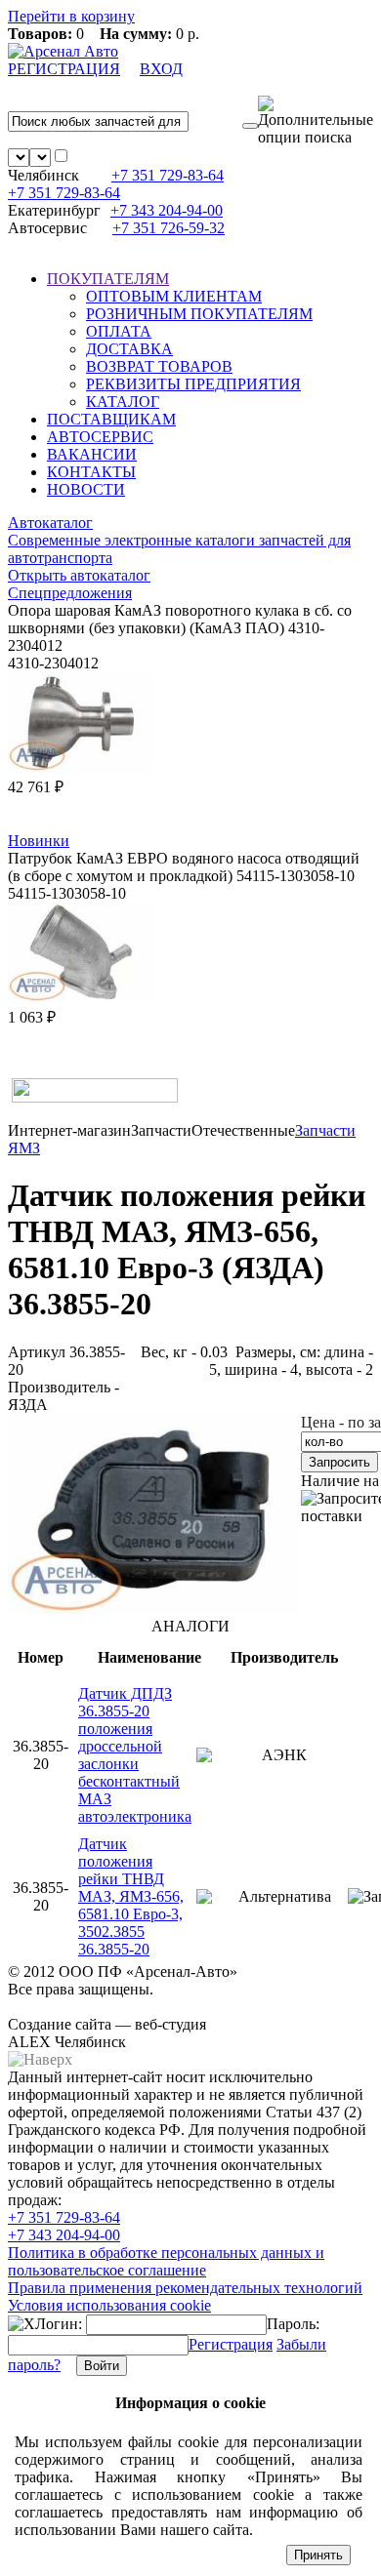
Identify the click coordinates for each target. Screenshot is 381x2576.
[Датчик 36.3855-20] (154, 1609)
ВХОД (161, 69)
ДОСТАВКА (129, 349)
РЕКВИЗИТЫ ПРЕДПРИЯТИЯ (193, 384)
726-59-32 (169, 228)
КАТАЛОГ (123, 402)
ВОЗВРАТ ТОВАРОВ (159, 366)
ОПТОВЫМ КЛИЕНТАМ (174, 296)
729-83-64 (168, 175)
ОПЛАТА (119, 331)
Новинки (39, 841)
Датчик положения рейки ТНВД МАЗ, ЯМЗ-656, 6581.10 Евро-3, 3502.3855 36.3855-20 (131, 1896)
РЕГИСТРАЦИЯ (64, 69)
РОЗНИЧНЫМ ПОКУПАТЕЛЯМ (199, 314)
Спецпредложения (70, 593)
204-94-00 (167, 210)
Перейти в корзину (71, 16)
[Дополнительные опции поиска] (316, 121)
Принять (318, 2555)
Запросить (339, 1462)
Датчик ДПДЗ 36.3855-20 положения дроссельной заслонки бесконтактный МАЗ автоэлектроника (135, 1755)
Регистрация (231, 2344)
